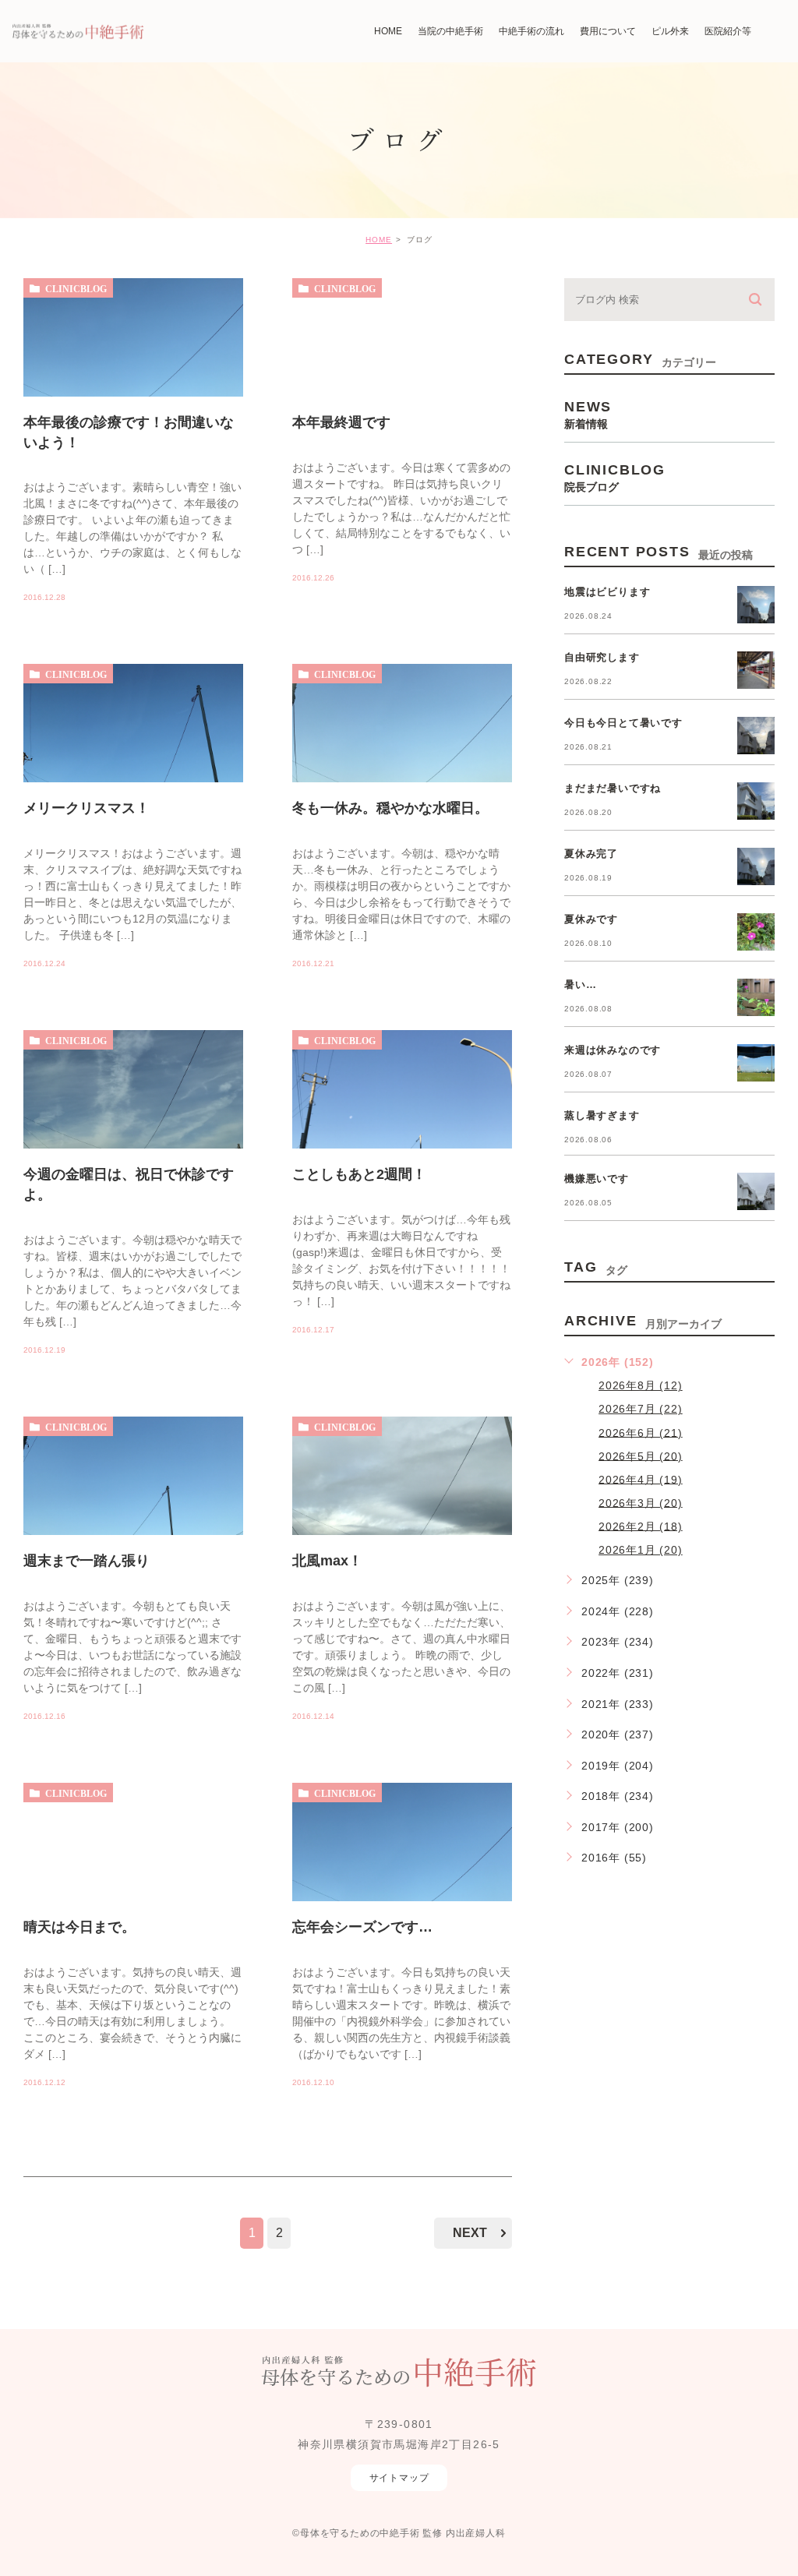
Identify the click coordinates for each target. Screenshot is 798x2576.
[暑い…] (756, 997)
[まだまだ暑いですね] (756, 801)
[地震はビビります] (756, 605)
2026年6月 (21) (641, 1432)
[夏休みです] (756, 932)
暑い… (580, 985)
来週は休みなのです (613, 1050)
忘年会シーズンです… (362, 1927)
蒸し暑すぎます (602, 1115)
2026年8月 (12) (641, 1385)
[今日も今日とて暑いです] (756, 736)
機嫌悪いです (597, 1179)
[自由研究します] (756, 670)
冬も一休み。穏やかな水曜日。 (390, 808)
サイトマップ (399, 2478)
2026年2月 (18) (641, 1526)
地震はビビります (607, 592)
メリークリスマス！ (87, 808)
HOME (379, 240)
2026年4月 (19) (641, 1479)
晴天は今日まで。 (79, 1927)
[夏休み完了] (756, 866)
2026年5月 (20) (641, 1456)
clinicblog (76, 288)
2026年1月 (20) (641, 1550)
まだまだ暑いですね (613, 788)
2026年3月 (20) (641, 1502)
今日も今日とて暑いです (623, 723)
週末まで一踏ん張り (87, 1561)
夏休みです (591, 919)
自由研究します (602, 657)
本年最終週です (341, 422)
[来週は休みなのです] (756, 1063)
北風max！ (327, 1561)
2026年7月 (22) (641, 1409)
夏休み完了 (591, 854)
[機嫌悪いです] (756, 1191)
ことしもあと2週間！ (359, 1174)
